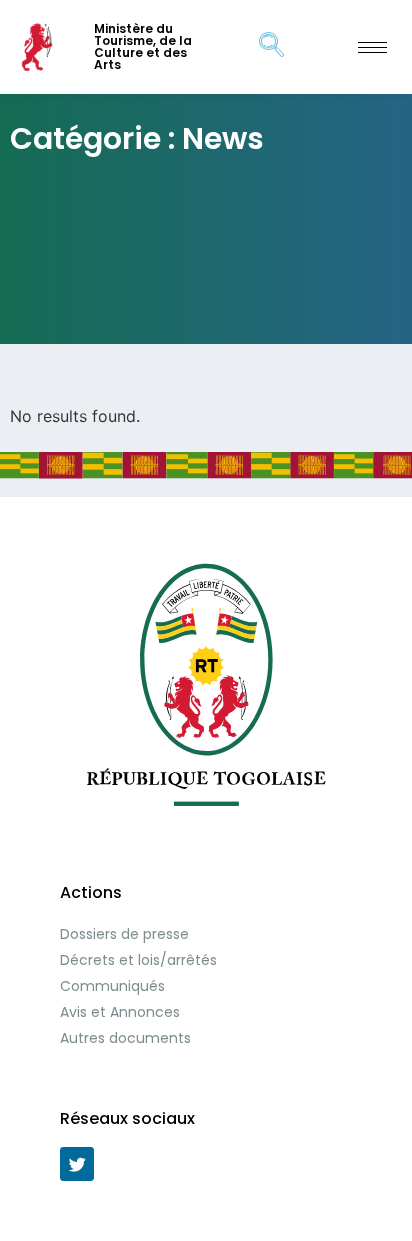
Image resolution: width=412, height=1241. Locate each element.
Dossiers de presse (124, 934)
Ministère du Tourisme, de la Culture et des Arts (143, 46)
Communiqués (112, 986)
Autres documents (125, 1038)
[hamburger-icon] (372, 47)
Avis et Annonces (120, 1012)
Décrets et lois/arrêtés (138, 960)
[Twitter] (77, 1164)
